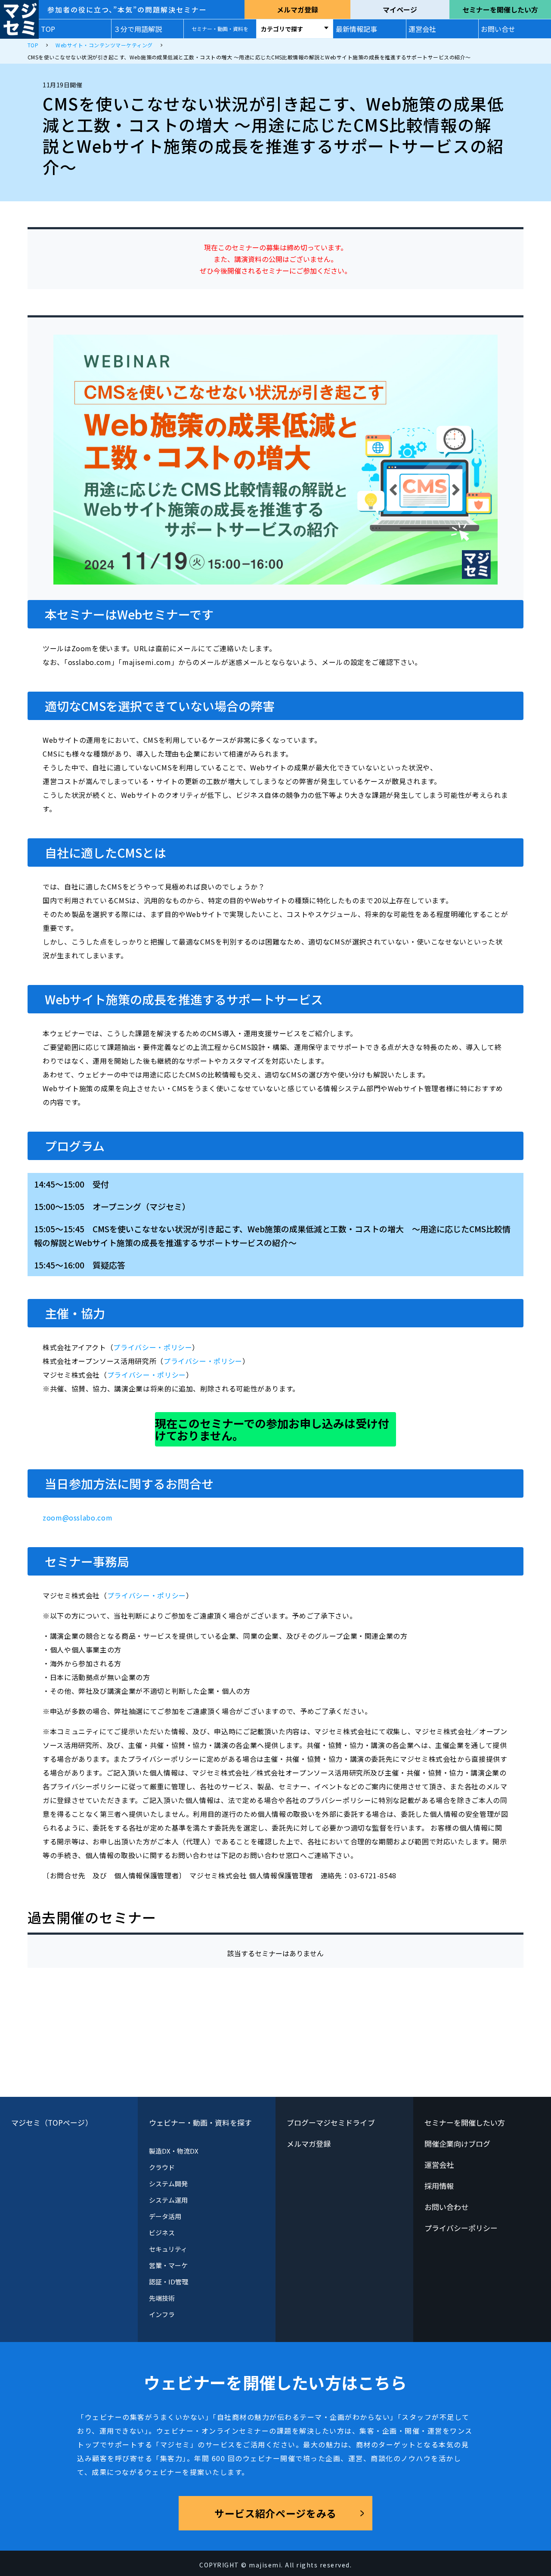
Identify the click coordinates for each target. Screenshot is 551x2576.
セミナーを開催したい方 (500, 9)
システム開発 (168, 2184)
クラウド (162, 2167)
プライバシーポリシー (461, 2228)
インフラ (162, 2314)
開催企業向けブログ (458, 2144)
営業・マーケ (168, 2265)
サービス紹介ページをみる (275, 2513)
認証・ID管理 (169, 2282)
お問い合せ (498, 29)
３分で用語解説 (138, 29)
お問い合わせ (447, 2207)
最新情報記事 (356, 29)
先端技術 (162, 2298)
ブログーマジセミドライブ (331, 2122)
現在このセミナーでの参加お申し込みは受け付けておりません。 (272, 1429)
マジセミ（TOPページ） (52, 2122)
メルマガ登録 (297, 9)
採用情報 (439, 2186)
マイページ (400, 9)
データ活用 (165, 2216)
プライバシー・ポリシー (153, 1347)
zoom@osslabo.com (77, 1517)
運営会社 (422, 29)
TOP (48, 29)
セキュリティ (168, 2249)
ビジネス (162, 2233)
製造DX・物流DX (174, 2151)
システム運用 (168, 2200)
